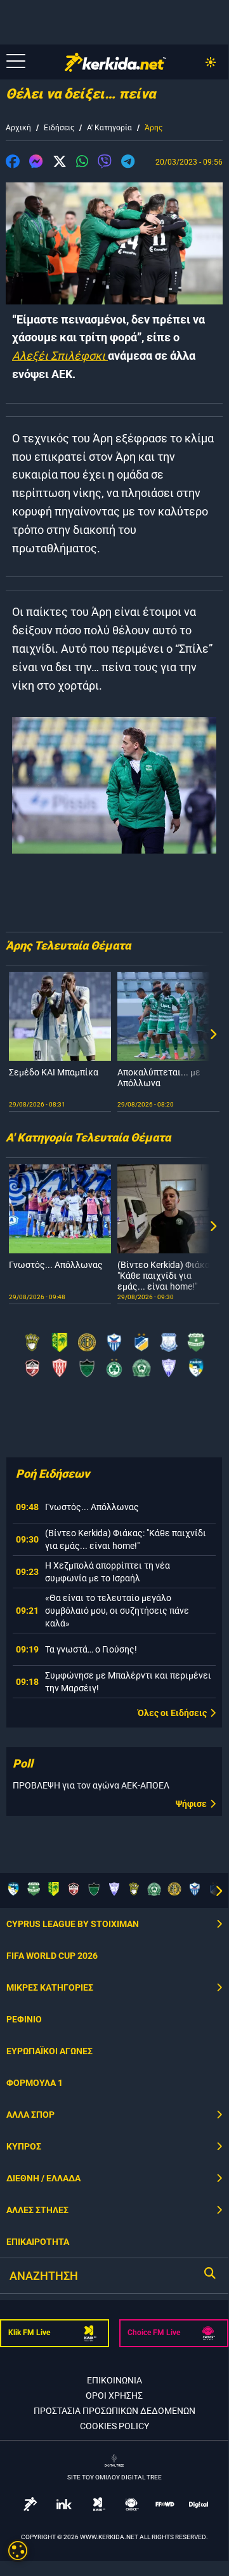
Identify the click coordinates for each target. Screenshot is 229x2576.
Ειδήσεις (59, 128)
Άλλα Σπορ (30, 2115)
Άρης (154, 128)
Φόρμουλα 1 (35, 2083)
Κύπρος (24, 2146)
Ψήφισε (191, 1804)
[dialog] (18, 2551)
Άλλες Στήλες (37, 2210)
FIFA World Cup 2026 (52, 1956)
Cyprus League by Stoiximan (73, 1924)
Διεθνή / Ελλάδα (43, 2178)
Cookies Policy (115, 2426)
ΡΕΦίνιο (24, 2019)
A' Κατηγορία (109, 128)
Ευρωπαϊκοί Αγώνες (49, 2051)
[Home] (115, 62)
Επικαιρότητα (38, 2242)
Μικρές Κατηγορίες (50, 1987)
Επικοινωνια (115, 2380)
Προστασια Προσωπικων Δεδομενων (115, 2411)
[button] (13, 163)
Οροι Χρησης (114, 2395)
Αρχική (18, 128)
